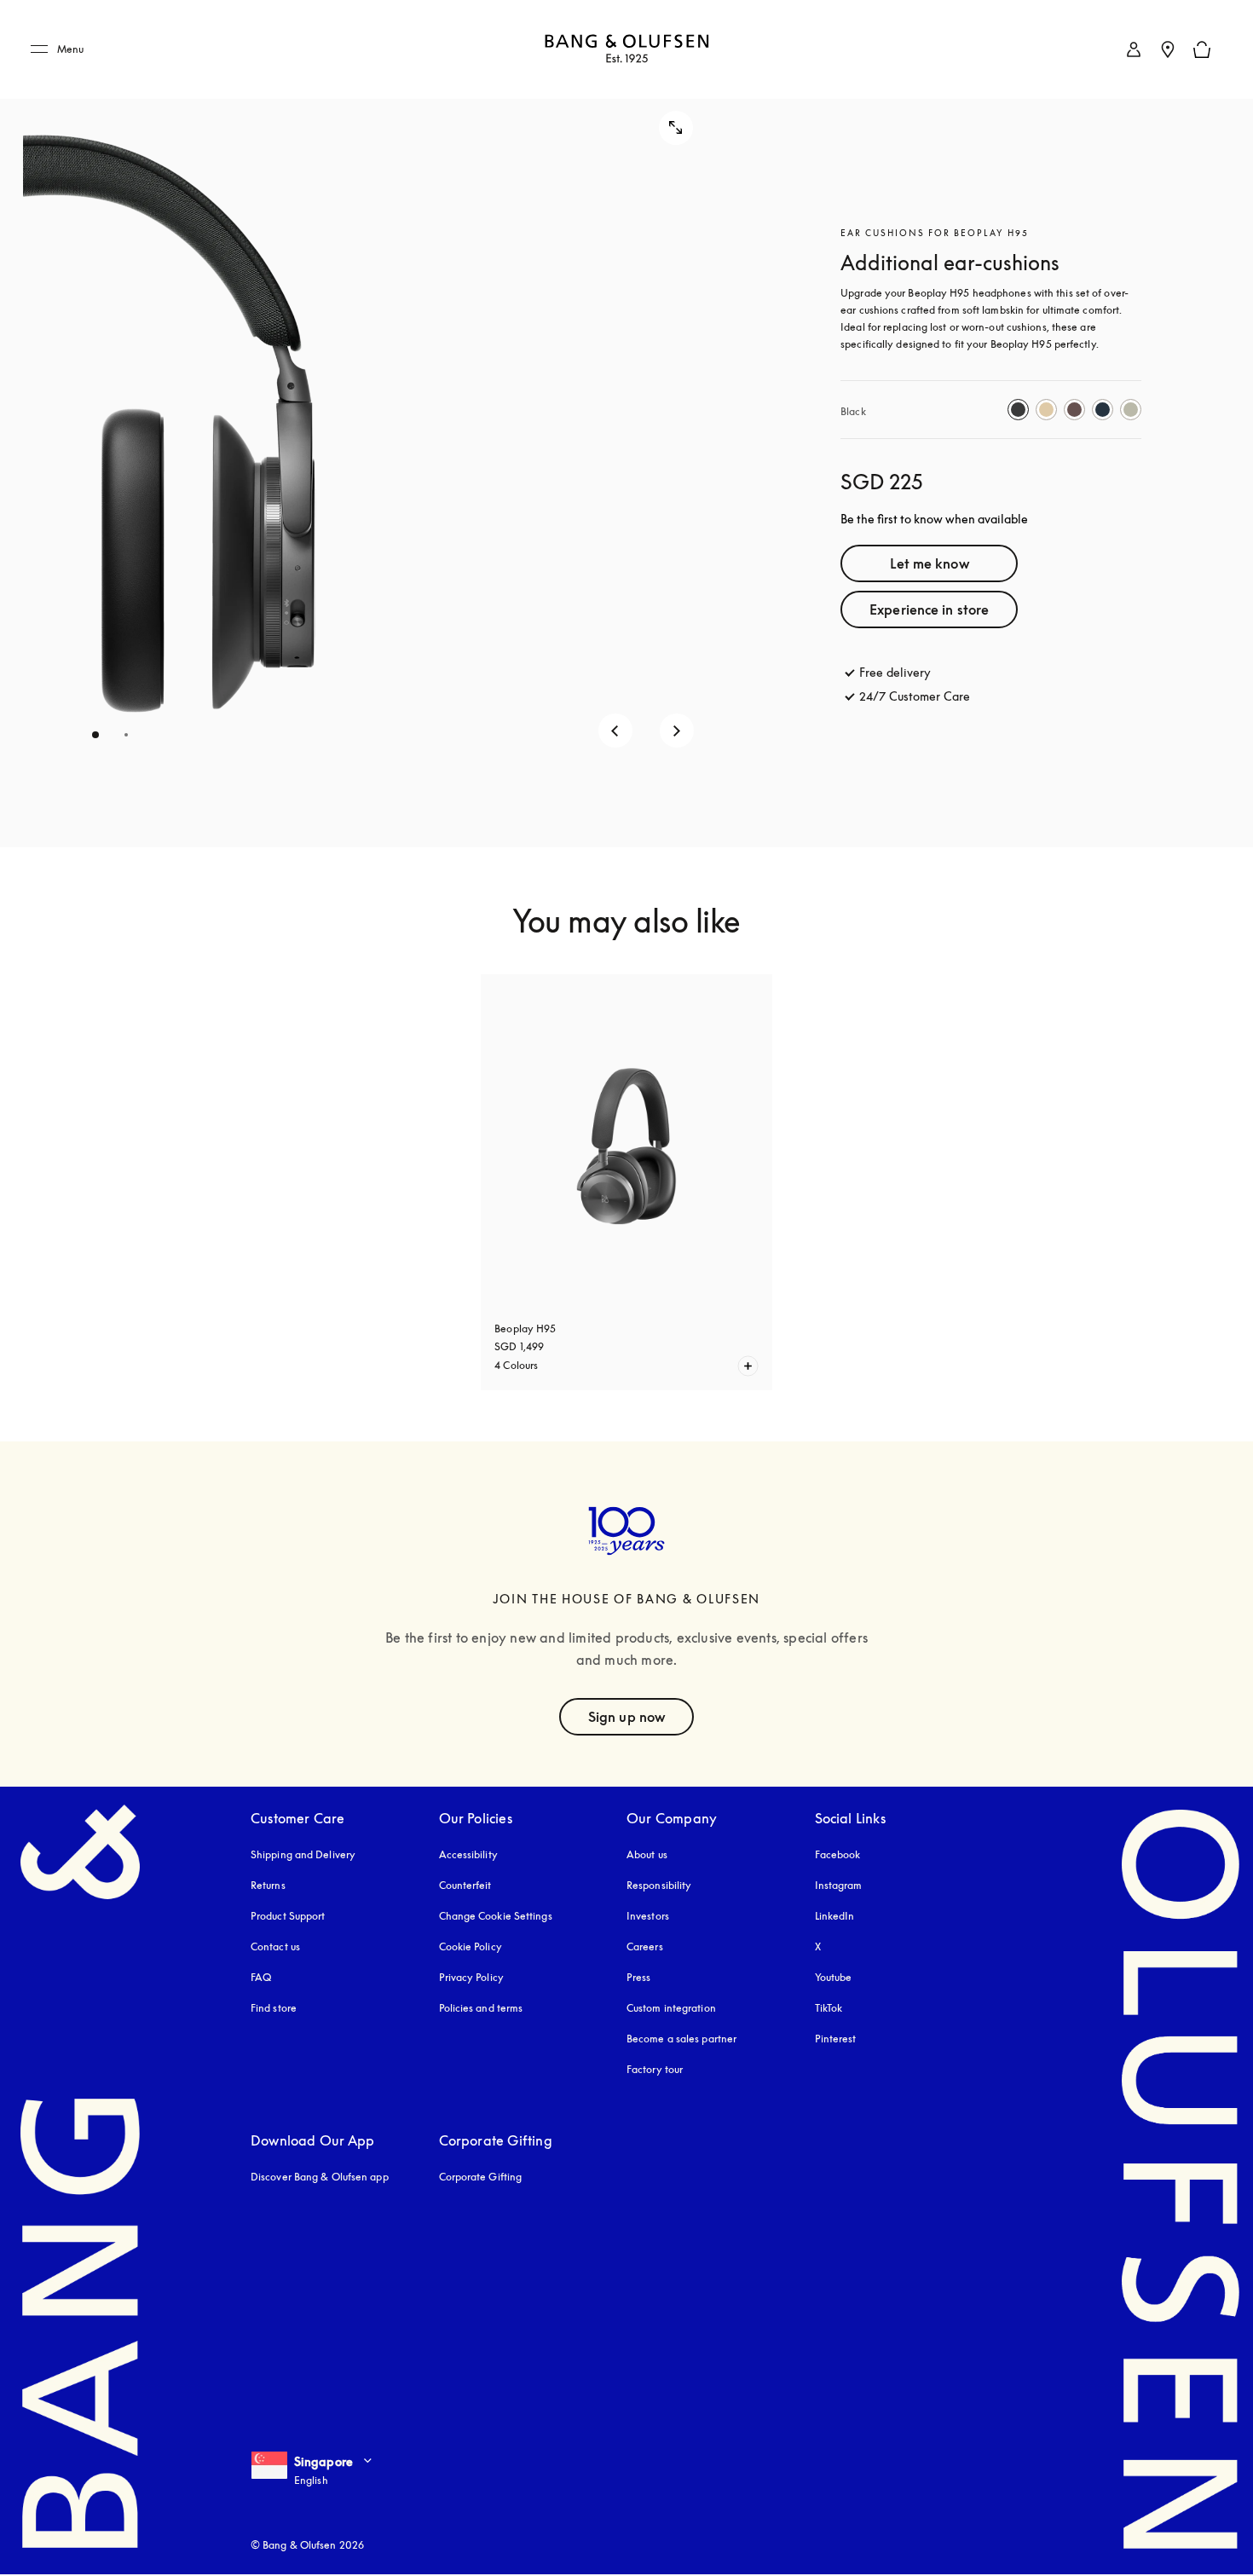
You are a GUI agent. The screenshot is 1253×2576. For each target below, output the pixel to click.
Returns (268, 1885)
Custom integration (671, 2008)
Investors (648, 1916)
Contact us (275, 1946)
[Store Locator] (1168, 49)
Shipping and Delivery (303, 1854)
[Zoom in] (676, 128)
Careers (645, 1946)
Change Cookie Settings (496, 1916)
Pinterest (836, 2039)
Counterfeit (465, 1885)
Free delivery (895, 672)
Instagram (839, 1885)
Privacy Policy (471, 1977)
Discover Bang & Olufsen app (320, 2177)
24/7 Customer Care (915, 696)
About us (647, 1854)
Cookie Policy (471, 1946)
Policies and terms (481, 2008)
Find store (274, 2008)
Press (639, 1977)
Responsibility (659, 1885)
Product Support (288, 1916)
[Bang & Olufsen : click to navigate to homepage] (626, 50)
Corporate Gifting (481, 2177)
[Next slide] (677, 731)
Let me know (930, 563)
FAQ (261, 1977)
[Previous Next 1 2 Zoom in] (372, 424)
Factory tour (655, 2069)
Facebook (838, 1854)
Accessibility (468, 1854)
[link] (1134, 49)
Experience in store (929, 609)
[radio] (1018, 410)
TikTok (829, 2008)
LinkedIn (835, 1916)
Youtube (834, 1977)
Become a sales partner (681, 2039)
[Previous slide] (615, 731)
